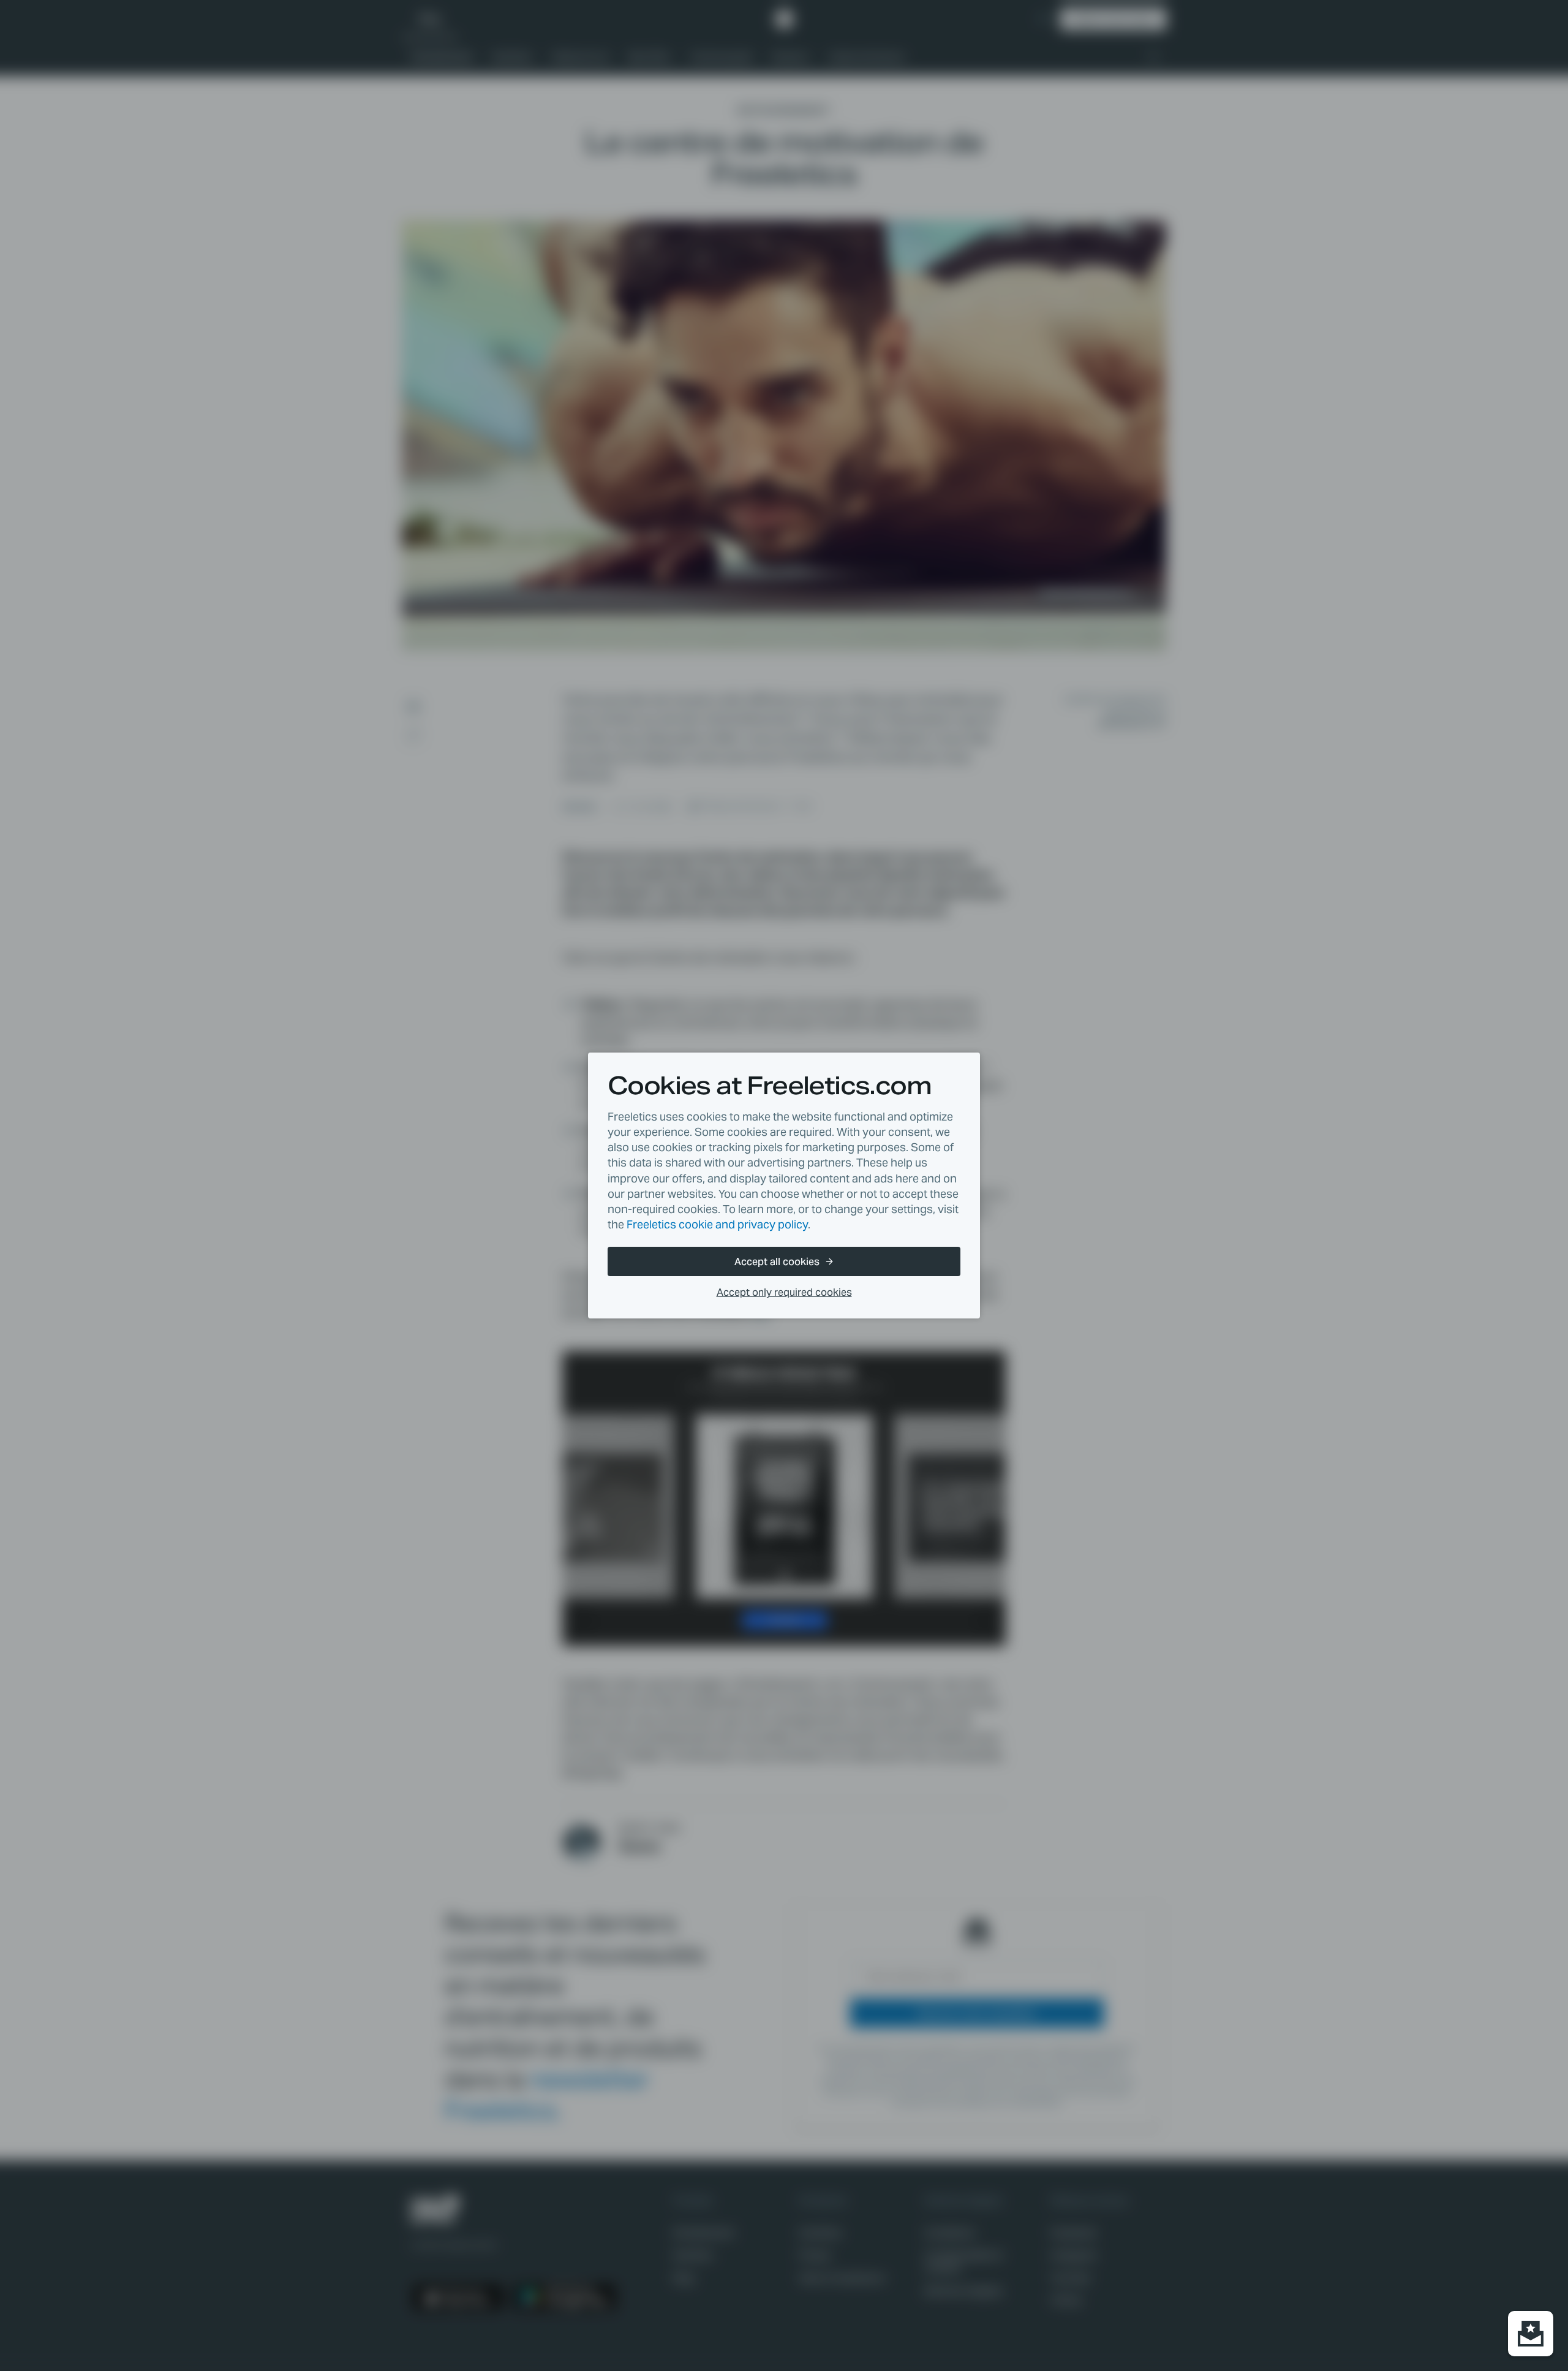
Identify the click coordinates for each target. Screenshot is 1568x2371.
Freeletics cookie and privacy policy (717, 1224)
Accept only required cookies (784, 1292)
